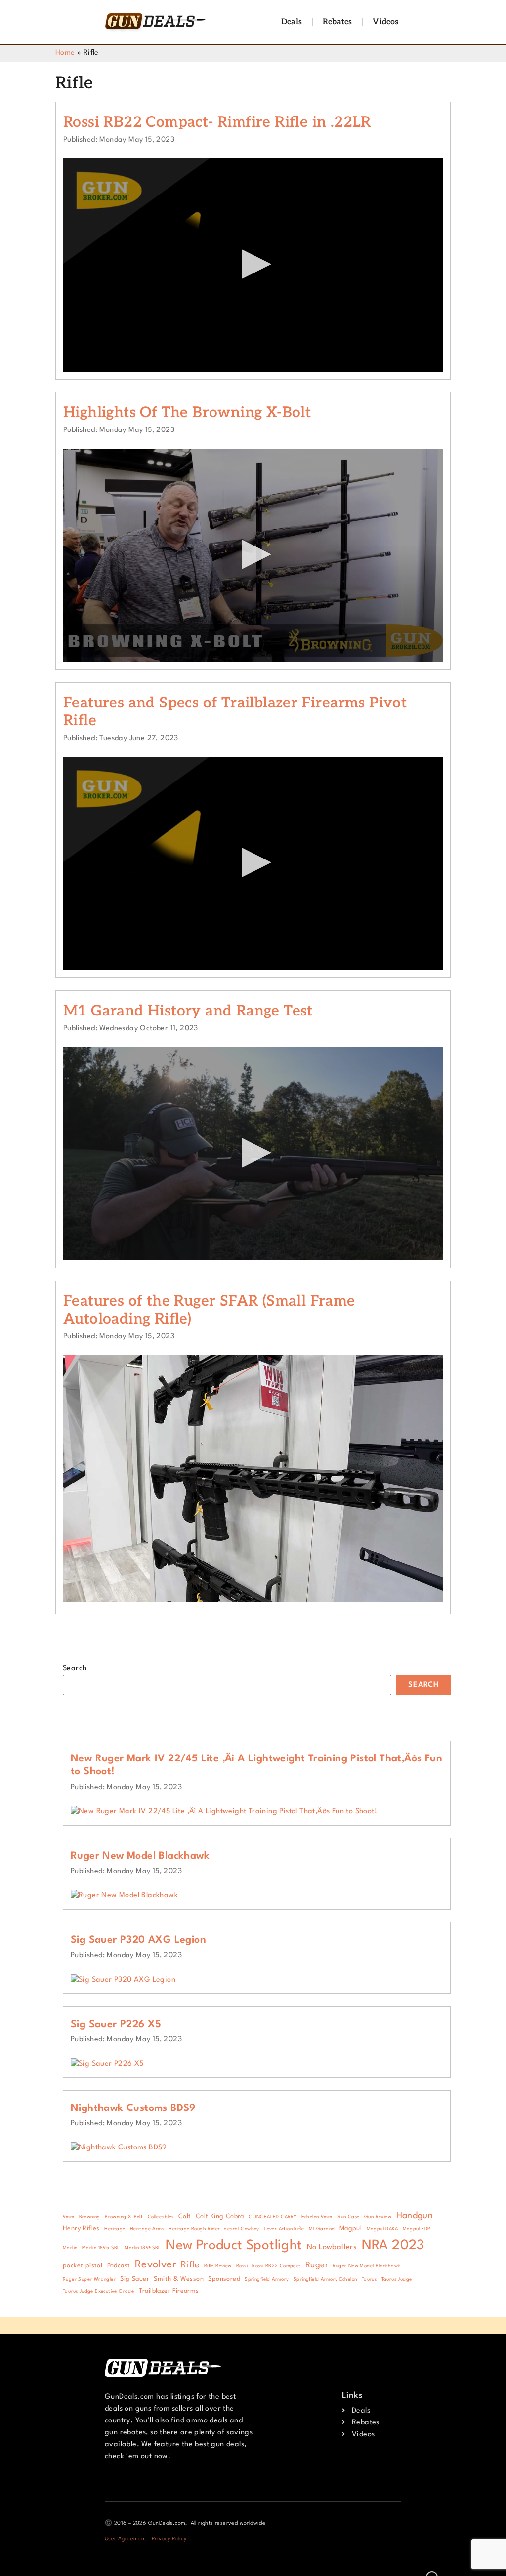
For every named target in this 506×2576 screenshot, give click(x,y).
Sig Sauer (135, 2279)
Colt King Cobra (220, 2216)
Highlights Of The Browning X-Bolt (187, 413)
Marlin (70, 2248)
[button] (253, 264)
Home (65, 53)
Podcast (119, 2266)
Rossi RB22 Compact (276, 2266)
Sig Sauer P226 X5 (116, 2025)
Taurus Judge (397, 2280)
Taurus (369, 2280)
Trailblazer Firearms (169, 2291)
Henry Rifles (81, 2229)
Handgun (415, 2216)
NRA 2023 (393, 2245)
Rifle (190, 2265)
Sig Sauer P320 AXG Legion (138, 1940)
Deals (292, 22)
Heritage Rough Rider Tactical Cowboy (214, 2229)
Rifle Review (218, 2266)
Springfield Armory (267, 2280)
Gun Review (378, 2217)
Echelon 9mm (317, 2217)
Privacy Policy (169, 2539)
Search (75, 1668)
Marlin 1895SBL (143, 2248)
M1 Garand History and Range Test (188, 1011)
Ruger (317, 2265)
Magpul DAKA (382, 2229)
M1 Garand (322, 2229)
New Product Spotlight (234, 2245)
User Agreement (126, 2539)
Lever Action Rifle (284, 2229)
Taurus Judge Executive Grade (98, 2291)
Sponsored (224, 2279)
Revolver (156, 2265)
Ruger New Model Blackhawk (140, 1856)
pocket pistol (83, 2266)
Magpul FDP (417, 2229)
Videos (385, 22)
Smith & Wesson (179, 2279)
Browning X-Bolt (124, 2217)
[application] (253, 265)
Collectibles (161, 2217)
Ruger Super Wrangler (89, 2280)
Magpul (351, 2229)
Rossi (242, 2266)
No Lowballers (332, 2247)
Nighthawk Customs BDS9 (133, 2108)
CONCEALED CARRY (273, 2217)
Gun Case (348, 2217)
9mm (68, 2217)
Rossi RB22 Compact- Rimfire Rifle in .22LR (217, 122)
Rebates (337, 22)
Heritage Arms (147, 2229)
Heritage (115, 2229)
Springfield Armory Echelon (325, 2280)
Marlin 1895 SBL (101, 2248)
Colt (185, 2216)
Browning (90, 2217)
